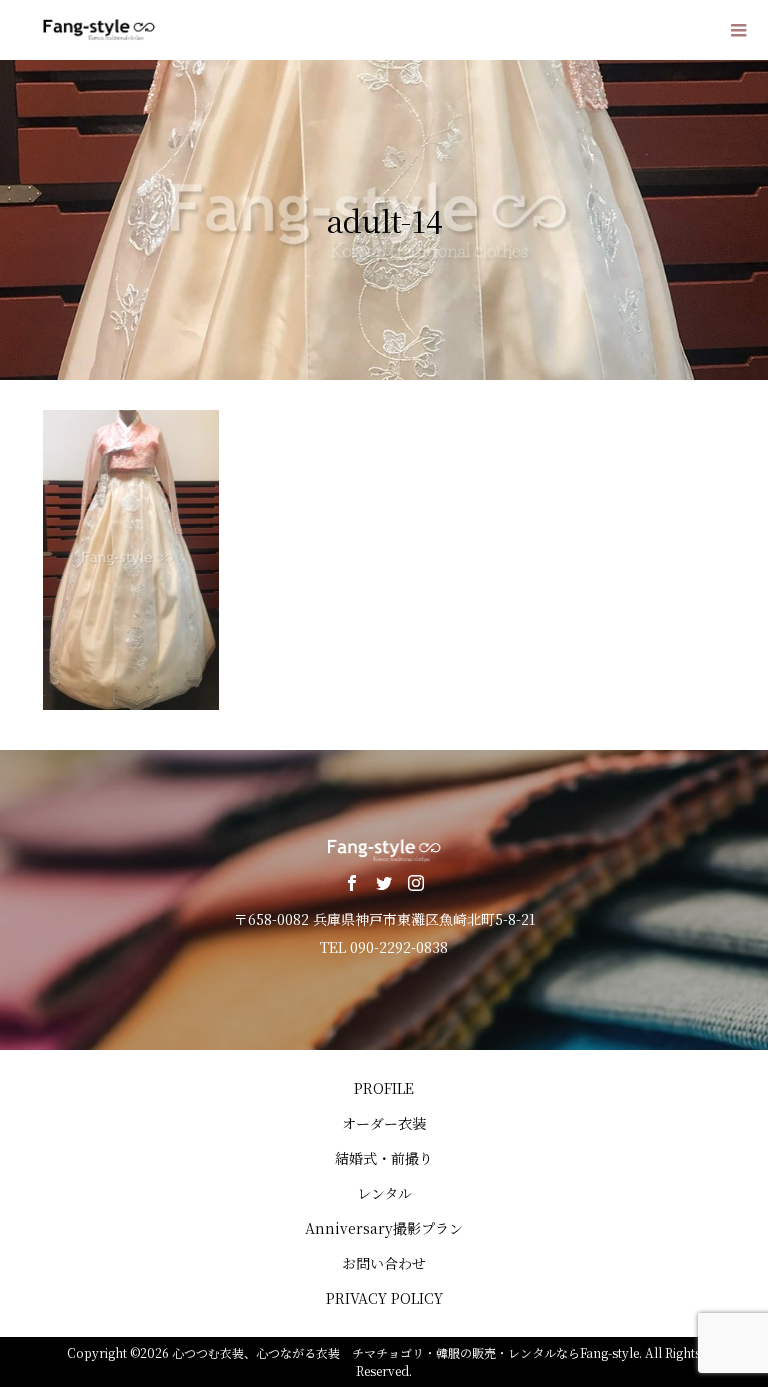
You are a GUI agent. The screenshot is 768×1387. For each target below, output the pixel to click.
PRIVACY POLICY (384, 1298)
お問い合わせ (384, 1263)
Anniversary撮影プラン (384, 1228)
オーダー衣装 (384, 1123)
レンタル (384, 1193)
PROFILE (384, 1088)
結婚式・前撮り (384, 1158)
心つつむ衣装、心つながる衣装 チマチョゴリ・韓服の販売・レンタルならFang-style (405, 1352)
